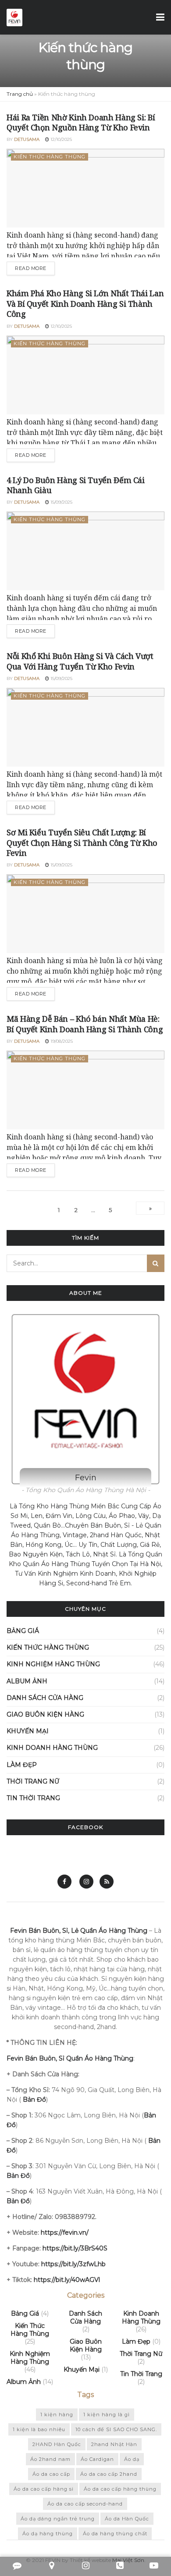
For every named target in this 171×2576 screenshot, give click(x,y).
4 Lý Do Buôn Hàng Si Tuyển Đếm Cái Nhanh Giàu (76, 485)
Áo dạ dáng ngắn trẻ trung (58, 2519)
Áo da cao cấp (51, 2474)
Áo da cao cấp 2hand (109, 2474)
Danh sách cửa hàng (45, 1698)
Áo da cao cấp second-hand (85, 2504)
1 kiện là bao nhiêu (39, 2429)
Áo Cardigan (97, 2459)
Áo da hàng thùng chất (115, 2534)
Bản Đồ (18, 2176)
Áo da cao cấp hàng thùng (120, 2489)
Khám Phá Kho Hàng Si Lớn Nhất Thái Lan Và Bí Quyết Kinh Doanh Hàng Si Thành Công (85, 303)
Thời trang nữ (33, 1781)
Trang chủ (20, 94)
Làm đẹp (22, 1765)
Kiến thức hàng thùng (50, 157)
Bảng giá (23, 1631)
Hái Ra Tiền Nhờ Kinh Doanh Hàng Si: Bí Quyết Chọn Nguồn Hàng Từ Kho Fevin (81, 122)
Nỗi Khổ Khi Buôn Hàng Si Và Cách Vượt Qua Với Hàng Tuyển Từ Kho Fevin (80, 661)
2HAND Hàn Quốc (57, 2444)
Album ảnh (27, 1681)
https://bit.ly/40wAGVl (67, 2280)
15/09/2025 (61, 502)
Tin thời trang (33, 1798)
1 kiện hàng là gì (107, 2415)
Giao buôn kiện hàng (45, 1714)
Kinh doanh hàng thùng (52, 1748)
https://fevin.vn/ (65, 2233)
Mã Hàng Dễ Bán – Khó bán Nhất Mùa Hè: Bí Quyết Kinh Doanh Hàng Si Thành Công (85, 1024)
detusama (27, 139)
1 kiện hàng (57, 2415)
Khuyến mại (28, 1731)
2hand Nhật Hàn (114, 2444)
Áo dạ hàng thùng (48, 2534)
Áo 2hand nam (50, 2459)
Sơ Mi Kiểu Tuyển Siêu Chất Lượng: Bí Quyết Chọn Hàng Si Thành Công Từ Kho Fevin (82, 843)
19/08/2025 (61, 1041)
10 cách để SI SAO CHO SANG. (116, 2429)
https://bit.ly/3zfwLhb (73, 2264)
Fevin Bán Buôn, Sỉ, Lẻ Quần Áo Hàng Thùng (79, 1931)
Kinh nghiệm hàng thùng (53, 1664)
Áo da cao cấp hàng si (44, 2489)
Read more (31, 268)
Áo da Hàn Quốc (127, 2519)
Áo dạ (132, 2459)
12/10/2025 (61, 139)
